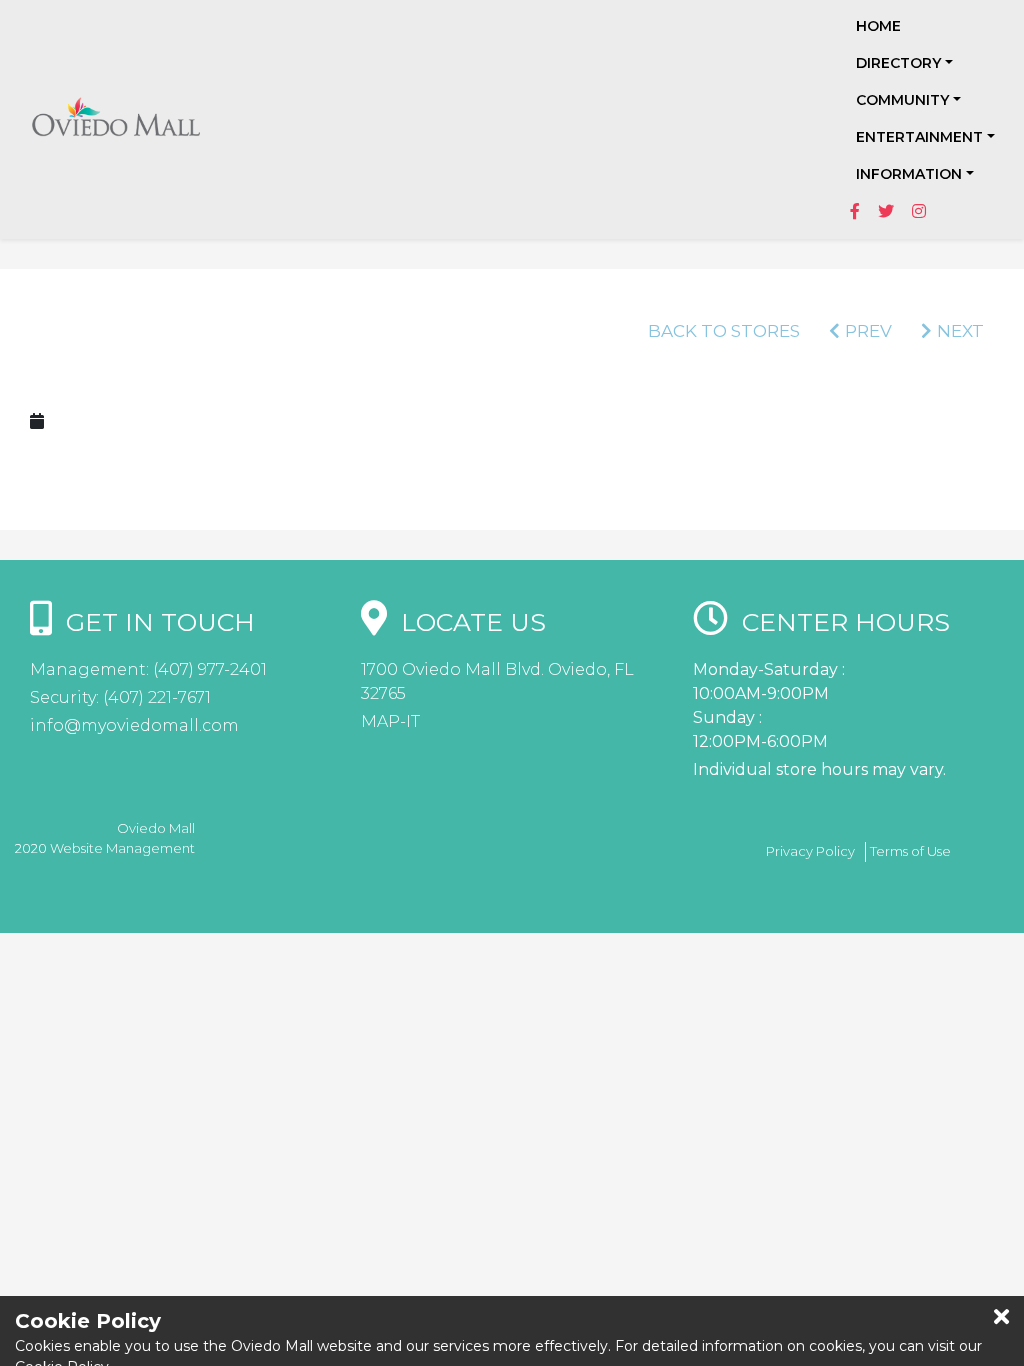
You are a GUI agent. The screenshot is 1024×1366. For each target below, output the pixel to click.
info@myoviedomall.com (134, 725)
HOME (878, 26)
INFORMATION (909, 174)
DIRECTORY (898, 63)
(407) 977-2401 (208, 669)
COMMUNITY (902, 100)
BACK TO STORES (724, 331)
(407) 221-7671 (155, 697)
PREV (868, 331)
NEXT (960, 331)
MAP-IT (390, 721)
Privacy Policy (810, 851)
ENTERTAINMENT (919, 137)
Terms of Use (910, 851)
